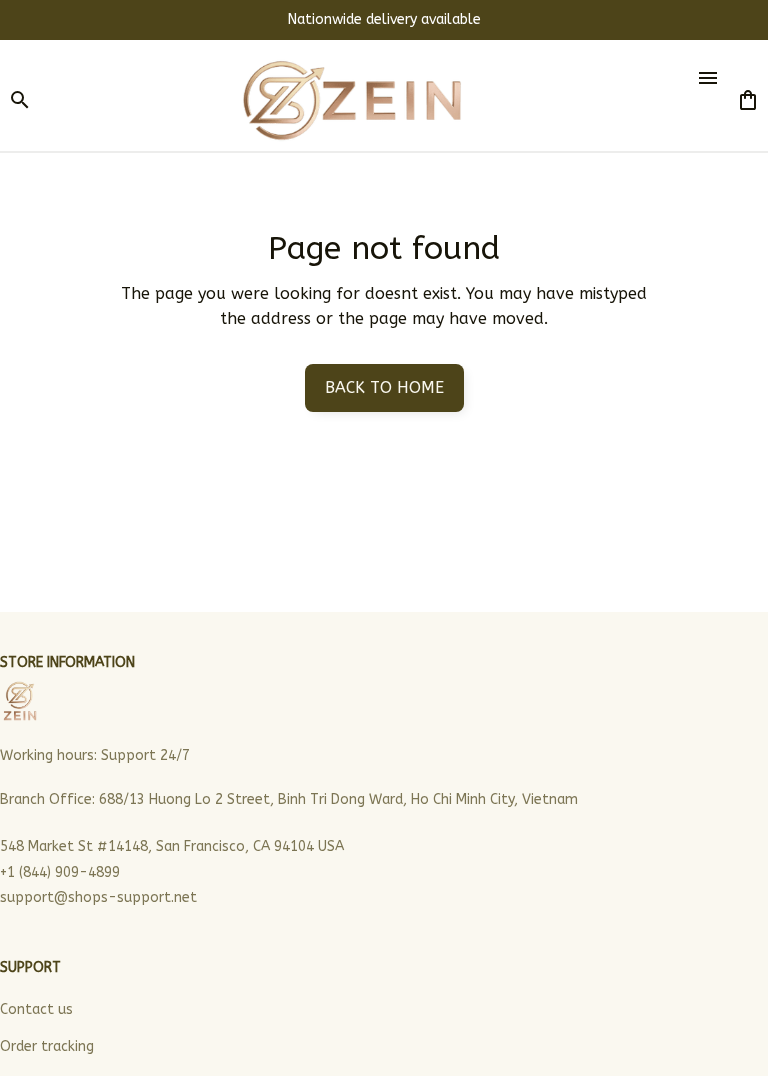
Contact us (36, 1009)
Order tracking (47, 1046)
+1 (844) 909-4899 (60, 872)
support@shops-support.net (98, 897)
